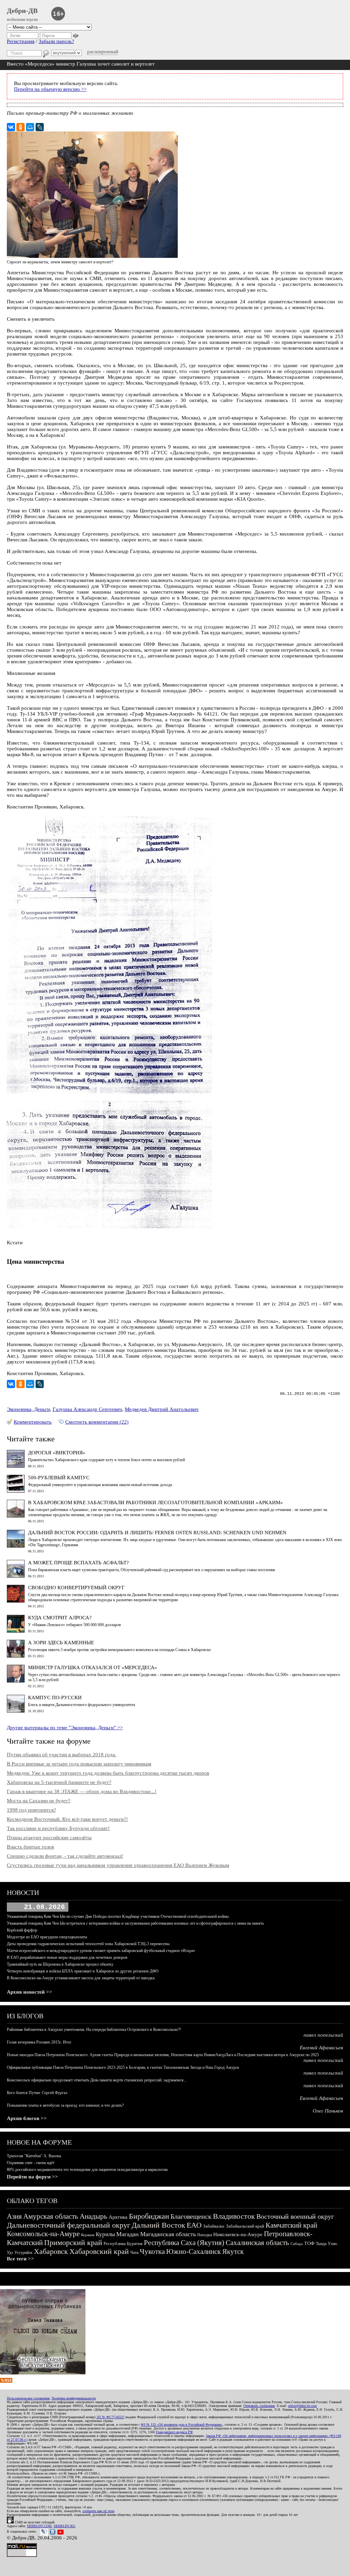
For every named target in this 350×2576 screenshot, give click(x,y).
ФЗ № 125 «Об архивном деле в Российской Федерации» (182, 2425)
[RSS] (6, 2381)
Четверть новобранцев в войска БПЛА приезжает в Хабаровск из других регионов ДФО (83, 1971)
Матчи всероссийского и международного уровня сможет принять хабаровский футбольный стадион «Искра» (101, 1951)
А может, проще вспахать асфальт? (78, 1563)
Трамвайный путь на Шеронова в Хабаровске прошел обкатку (60, 1964)
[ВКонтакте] (11, 127)
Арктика (118, 2217)
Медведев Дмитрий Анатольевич (162, 1409)
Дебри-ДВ (22, 11)
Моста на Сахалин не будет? (39, 1801)
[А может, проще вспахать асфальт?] (16, 1576)
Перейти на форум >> (32, 2177)
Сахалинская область (257, 2243)
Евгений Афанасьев (321, 2048)
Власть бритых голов (30, 1847)
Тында (321, 2244)
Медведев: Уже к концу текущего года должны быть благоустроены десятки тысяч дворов (108, 1773)
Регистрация (21, 41)
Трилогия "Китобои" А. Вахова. (34, 2156)
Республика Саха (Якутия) (184, 2243)
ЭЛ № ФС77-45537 (110, 2417)
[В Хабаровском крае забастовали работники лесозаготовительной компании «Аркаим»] (16, 1516)
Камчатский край (291, 2225)
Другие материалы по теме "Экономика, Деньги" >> (65, 1728)
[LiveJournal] (40, 127)
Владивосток (234, 2216)
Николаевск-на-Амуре (238, 2234)
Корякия (88, 2235)
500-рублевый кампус (59, 1478)
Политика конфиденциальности (74, 2398)
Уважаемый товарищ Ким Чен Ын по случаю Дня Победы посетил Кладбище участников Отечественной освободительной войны (118, 1916)
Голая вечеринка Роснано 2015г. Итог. (39, 2042)
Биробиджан (149, 2216)
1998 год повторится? (31, 1810)
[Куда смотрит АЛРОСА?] (16, 1631)
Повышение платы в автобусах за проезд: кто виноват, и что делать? (65, 2105)
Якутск (233, 2252)
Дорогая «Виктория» (57, 1453)
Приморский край (73, 2242)
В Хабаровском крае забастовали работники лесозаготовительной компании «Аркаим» (156, 1502)
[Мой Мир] (30, 127)
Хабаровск (51, 2251)
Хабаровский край (99, 2251)
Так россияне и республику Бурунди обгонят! (58, 1828)
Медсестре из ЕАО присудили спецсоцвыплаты (47, 1937)
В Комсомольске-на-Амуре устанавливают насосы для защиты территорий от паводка (81, 1978)
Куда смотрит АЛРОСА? (60, 1618)
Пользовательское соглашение (28, 2398)
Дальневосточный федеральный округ (69, 2225)
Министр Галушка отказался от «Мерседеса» (93, 1667)
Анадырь (93, 2216)
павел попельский (323, 2035)
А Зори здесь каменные (61, 1643)
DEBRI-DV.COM (39, 2526)
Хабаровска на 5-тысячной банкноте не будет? (59, 1782)
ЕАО (194, 2225)
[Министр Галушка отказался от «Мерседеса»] (16, 1681)
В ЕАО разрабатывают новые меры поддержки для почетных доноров (67, 1957)
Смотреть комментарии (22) (97, 1422)
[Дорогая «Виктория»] (16, 1466)
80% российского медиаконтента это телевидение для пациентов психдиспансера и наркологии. (88, 2170)
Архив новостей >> (30, 1992)
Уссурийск (23, 2253)
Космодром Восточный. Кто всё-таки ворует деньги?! (67, 1819)
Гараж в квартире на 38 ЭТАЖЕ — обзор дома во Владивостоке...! (82, 1791)
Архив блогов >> (27, 2118)
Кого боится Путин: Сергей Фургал (37, 2093)
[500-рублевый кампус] (16, 1491)
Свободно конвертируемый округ (76, 1588)
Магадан (127, 2234)
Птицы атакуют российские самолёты (49, 1838)
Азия (14, 2216)
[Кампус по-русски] (16, 1711)
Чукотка (152, 2252)
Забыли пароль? (56, 41)
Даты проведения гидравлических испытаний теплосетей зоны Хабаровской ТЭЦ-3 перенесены (88, 1944)
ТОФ (309, 2243)
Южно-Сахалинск (193, 2252)
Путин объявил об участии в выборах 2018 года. (62, 1755)
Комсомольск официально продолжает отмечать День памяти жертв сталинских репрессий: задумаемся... (97, 2080)
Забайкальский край (245, 2226)
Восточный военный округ (295, 2216)
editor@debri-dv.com (302, 2406)
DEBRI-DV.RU (64, 2526)
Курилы (105, 2234)
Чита (134, 2253)
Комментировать (33, 1422)
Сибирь (297, 2244)
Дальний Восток (158, 2225)
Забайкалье (214, 2226)
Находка (205, 2235)
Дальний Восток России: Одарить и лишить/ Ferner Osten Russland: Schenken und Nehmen (157, 1533)
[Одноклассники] (21, 127)
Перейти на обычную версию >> (50, 89)
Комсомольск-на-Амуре (43, 2234)
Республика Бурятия (123, 2243)
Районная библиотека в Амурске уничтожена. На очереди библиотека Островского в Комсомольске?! (94, 2030)
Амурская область (51, 2216)
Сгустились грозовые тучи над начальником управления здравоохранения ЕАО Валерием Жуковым (118, 1865)
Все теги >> (21, 2259)
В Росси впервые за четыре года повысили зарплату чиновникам (79, 1764)
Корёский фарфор (22, 1930)
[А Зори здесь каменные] (16, 1656)
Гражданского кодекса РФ (174, 2432)
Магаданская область (168, 2234)
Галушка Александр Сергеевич (87, 1409)
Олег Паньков (328, 2111)
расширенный (103, 52)
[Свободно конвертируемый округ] (16, 1601)
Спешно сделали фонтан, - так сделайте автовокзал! (65, 1856)
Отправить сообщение (259, 2406)
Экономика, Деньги (28, 1409)
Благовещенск (191, 2216)
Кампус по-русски (55, 1698)
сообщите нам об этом (98, 2511)
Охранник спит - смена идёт (31, 2163)
